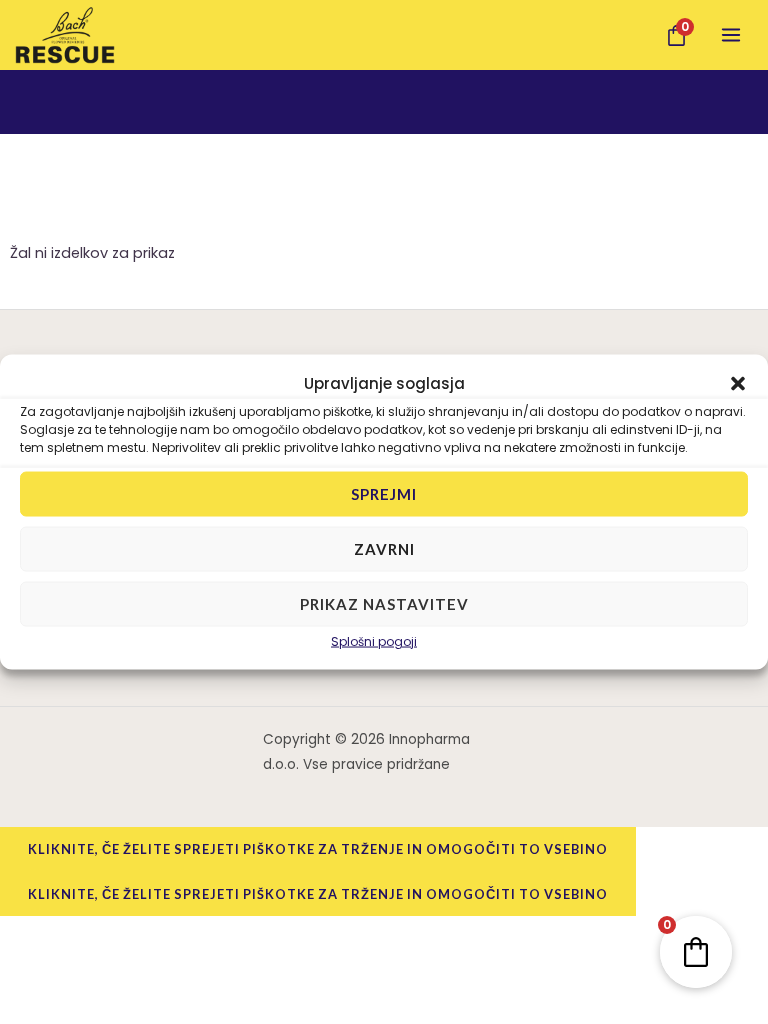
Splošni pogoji (374, 640)
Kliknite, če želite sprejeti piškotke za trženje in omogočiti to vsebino (318, 849)
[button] (738, 383)
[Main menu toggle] (731, 35)
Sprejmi (384, 494)
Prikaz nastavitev (384, 604)
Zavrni (384, 549)
